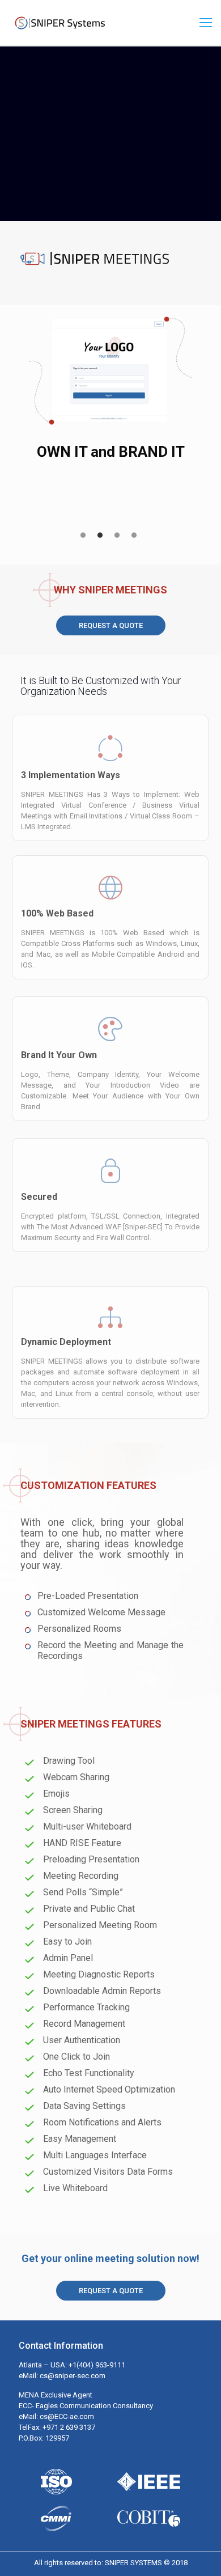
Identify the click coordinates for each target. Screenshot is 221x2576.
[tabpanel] (110, 395)
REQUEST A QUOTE (111, 625)
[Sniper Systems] (59, 23)
